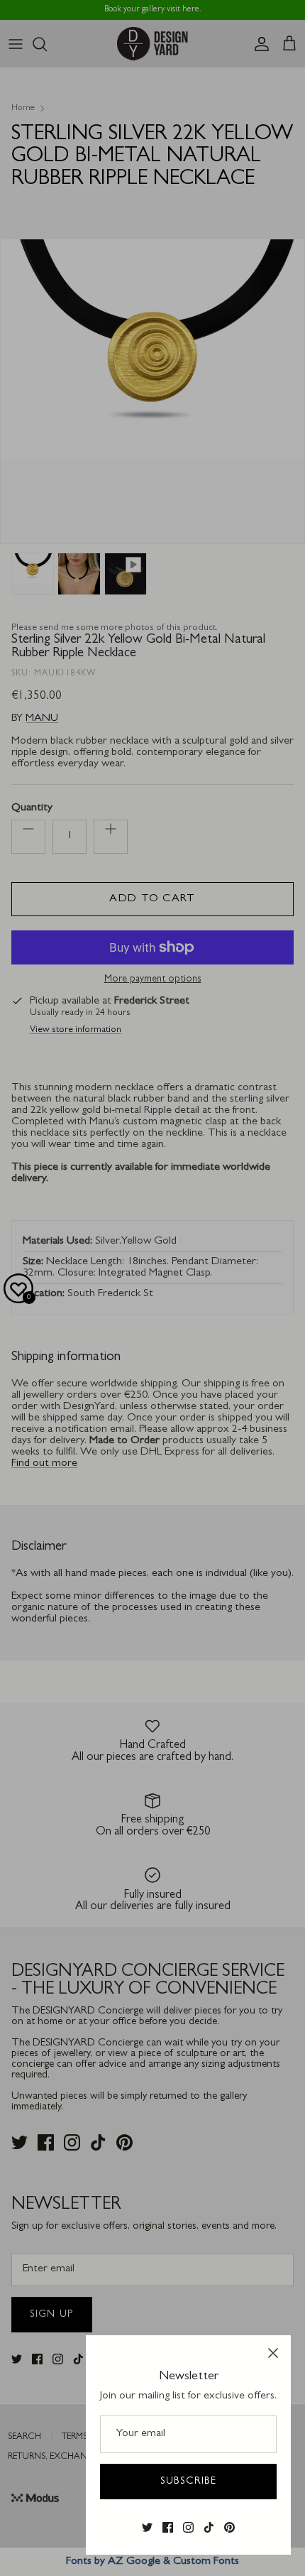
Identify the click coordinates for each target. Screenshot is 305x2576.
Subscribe (188, 2482)
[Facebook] (168, 2528)
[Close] (273, 2353)
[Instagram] (188, 2528)
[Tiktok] (209, 2528)
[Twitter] (147, 2528)
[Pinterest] (229, 2528)
